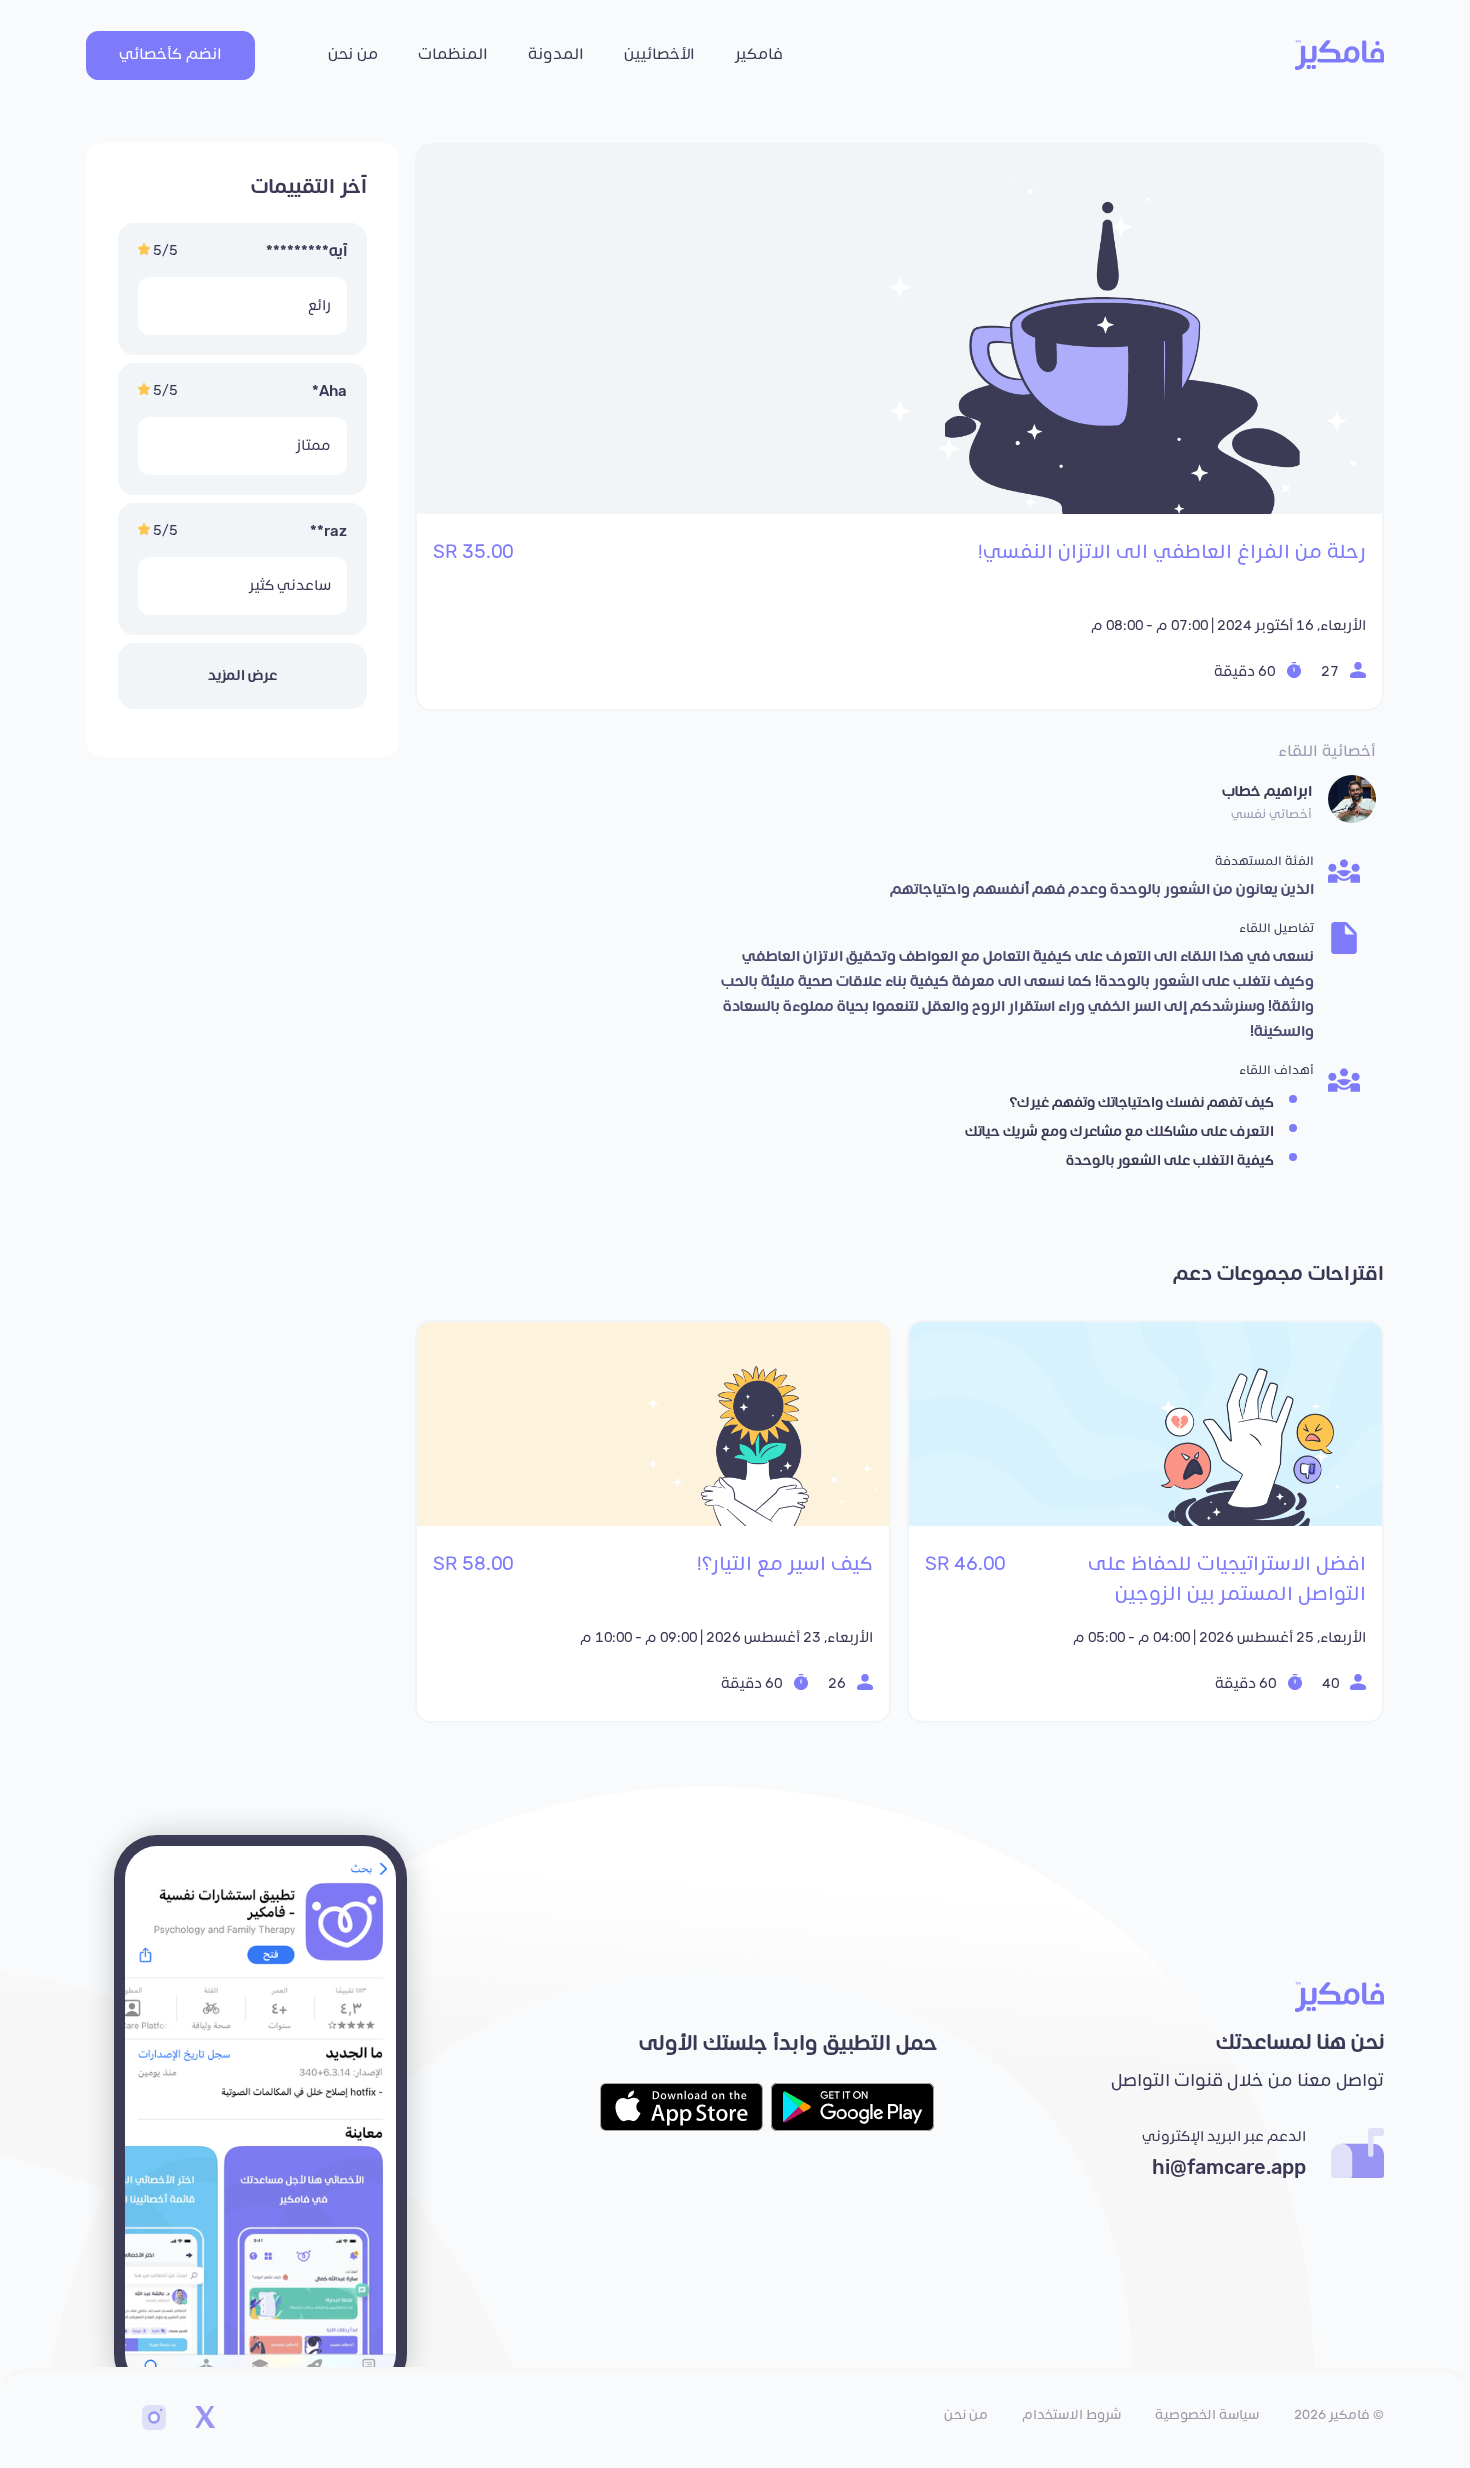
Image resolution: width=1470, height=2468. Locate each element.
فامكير (759, 54)
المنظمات (453, 54)
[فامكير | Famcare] (1339, 55)
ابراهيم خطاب (1267, 791)
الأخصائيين (659, 54)
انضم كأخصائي (170, 54)
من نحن (353, 54)
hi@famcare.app (1229, 2168)
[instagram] (154, 2420)
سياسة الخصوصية (1207, 2415)
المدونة (556, 54)
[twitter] (204, 2420)
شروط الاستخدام (1071, 2415)
